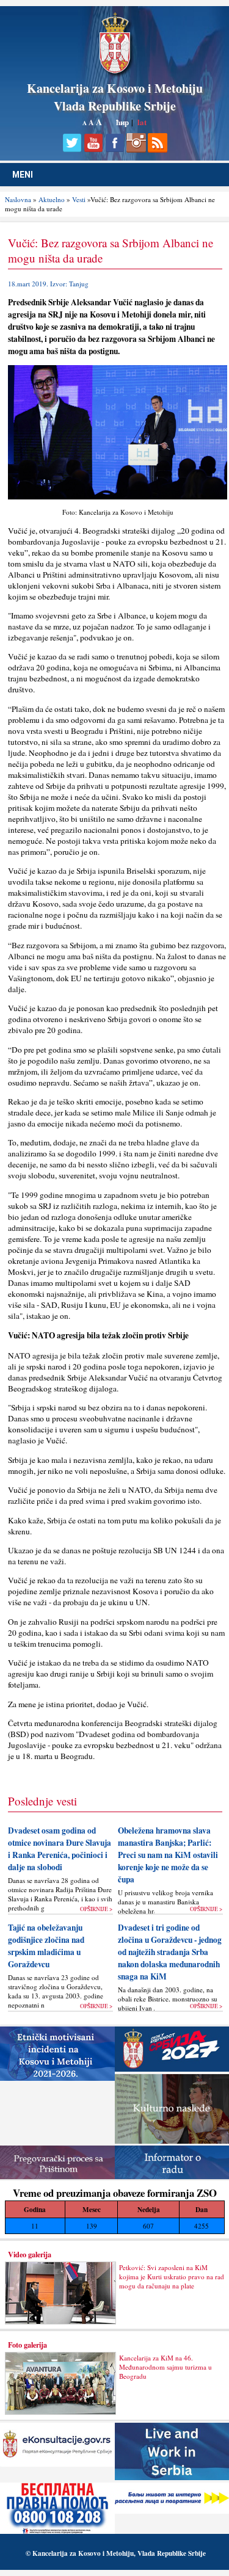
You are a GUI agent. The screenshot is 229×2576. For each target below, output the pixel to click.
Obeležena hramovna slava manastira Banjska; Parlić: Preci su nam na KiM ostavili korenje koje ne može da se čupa (168, 1855)
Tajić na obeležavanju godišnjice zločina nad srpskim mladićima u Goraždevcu (46, 1946)
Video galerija (30, 2254)
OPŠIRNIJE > (96, 1909)
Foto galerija (27, 2345)
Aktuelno (52, 199)
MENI (23, 175)
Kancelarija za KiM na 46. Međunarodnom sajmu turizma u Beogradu (165, 2367)
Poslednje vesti (42, 1801)
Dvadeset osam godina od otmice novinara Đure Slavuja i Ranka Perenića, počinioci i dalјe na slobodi (60, 1849)
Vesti (79, 199)
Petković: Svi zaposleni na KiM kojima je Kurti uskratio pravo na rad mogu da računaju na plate (172, 2277)
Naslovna (18, 199)
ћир (122, 122)
